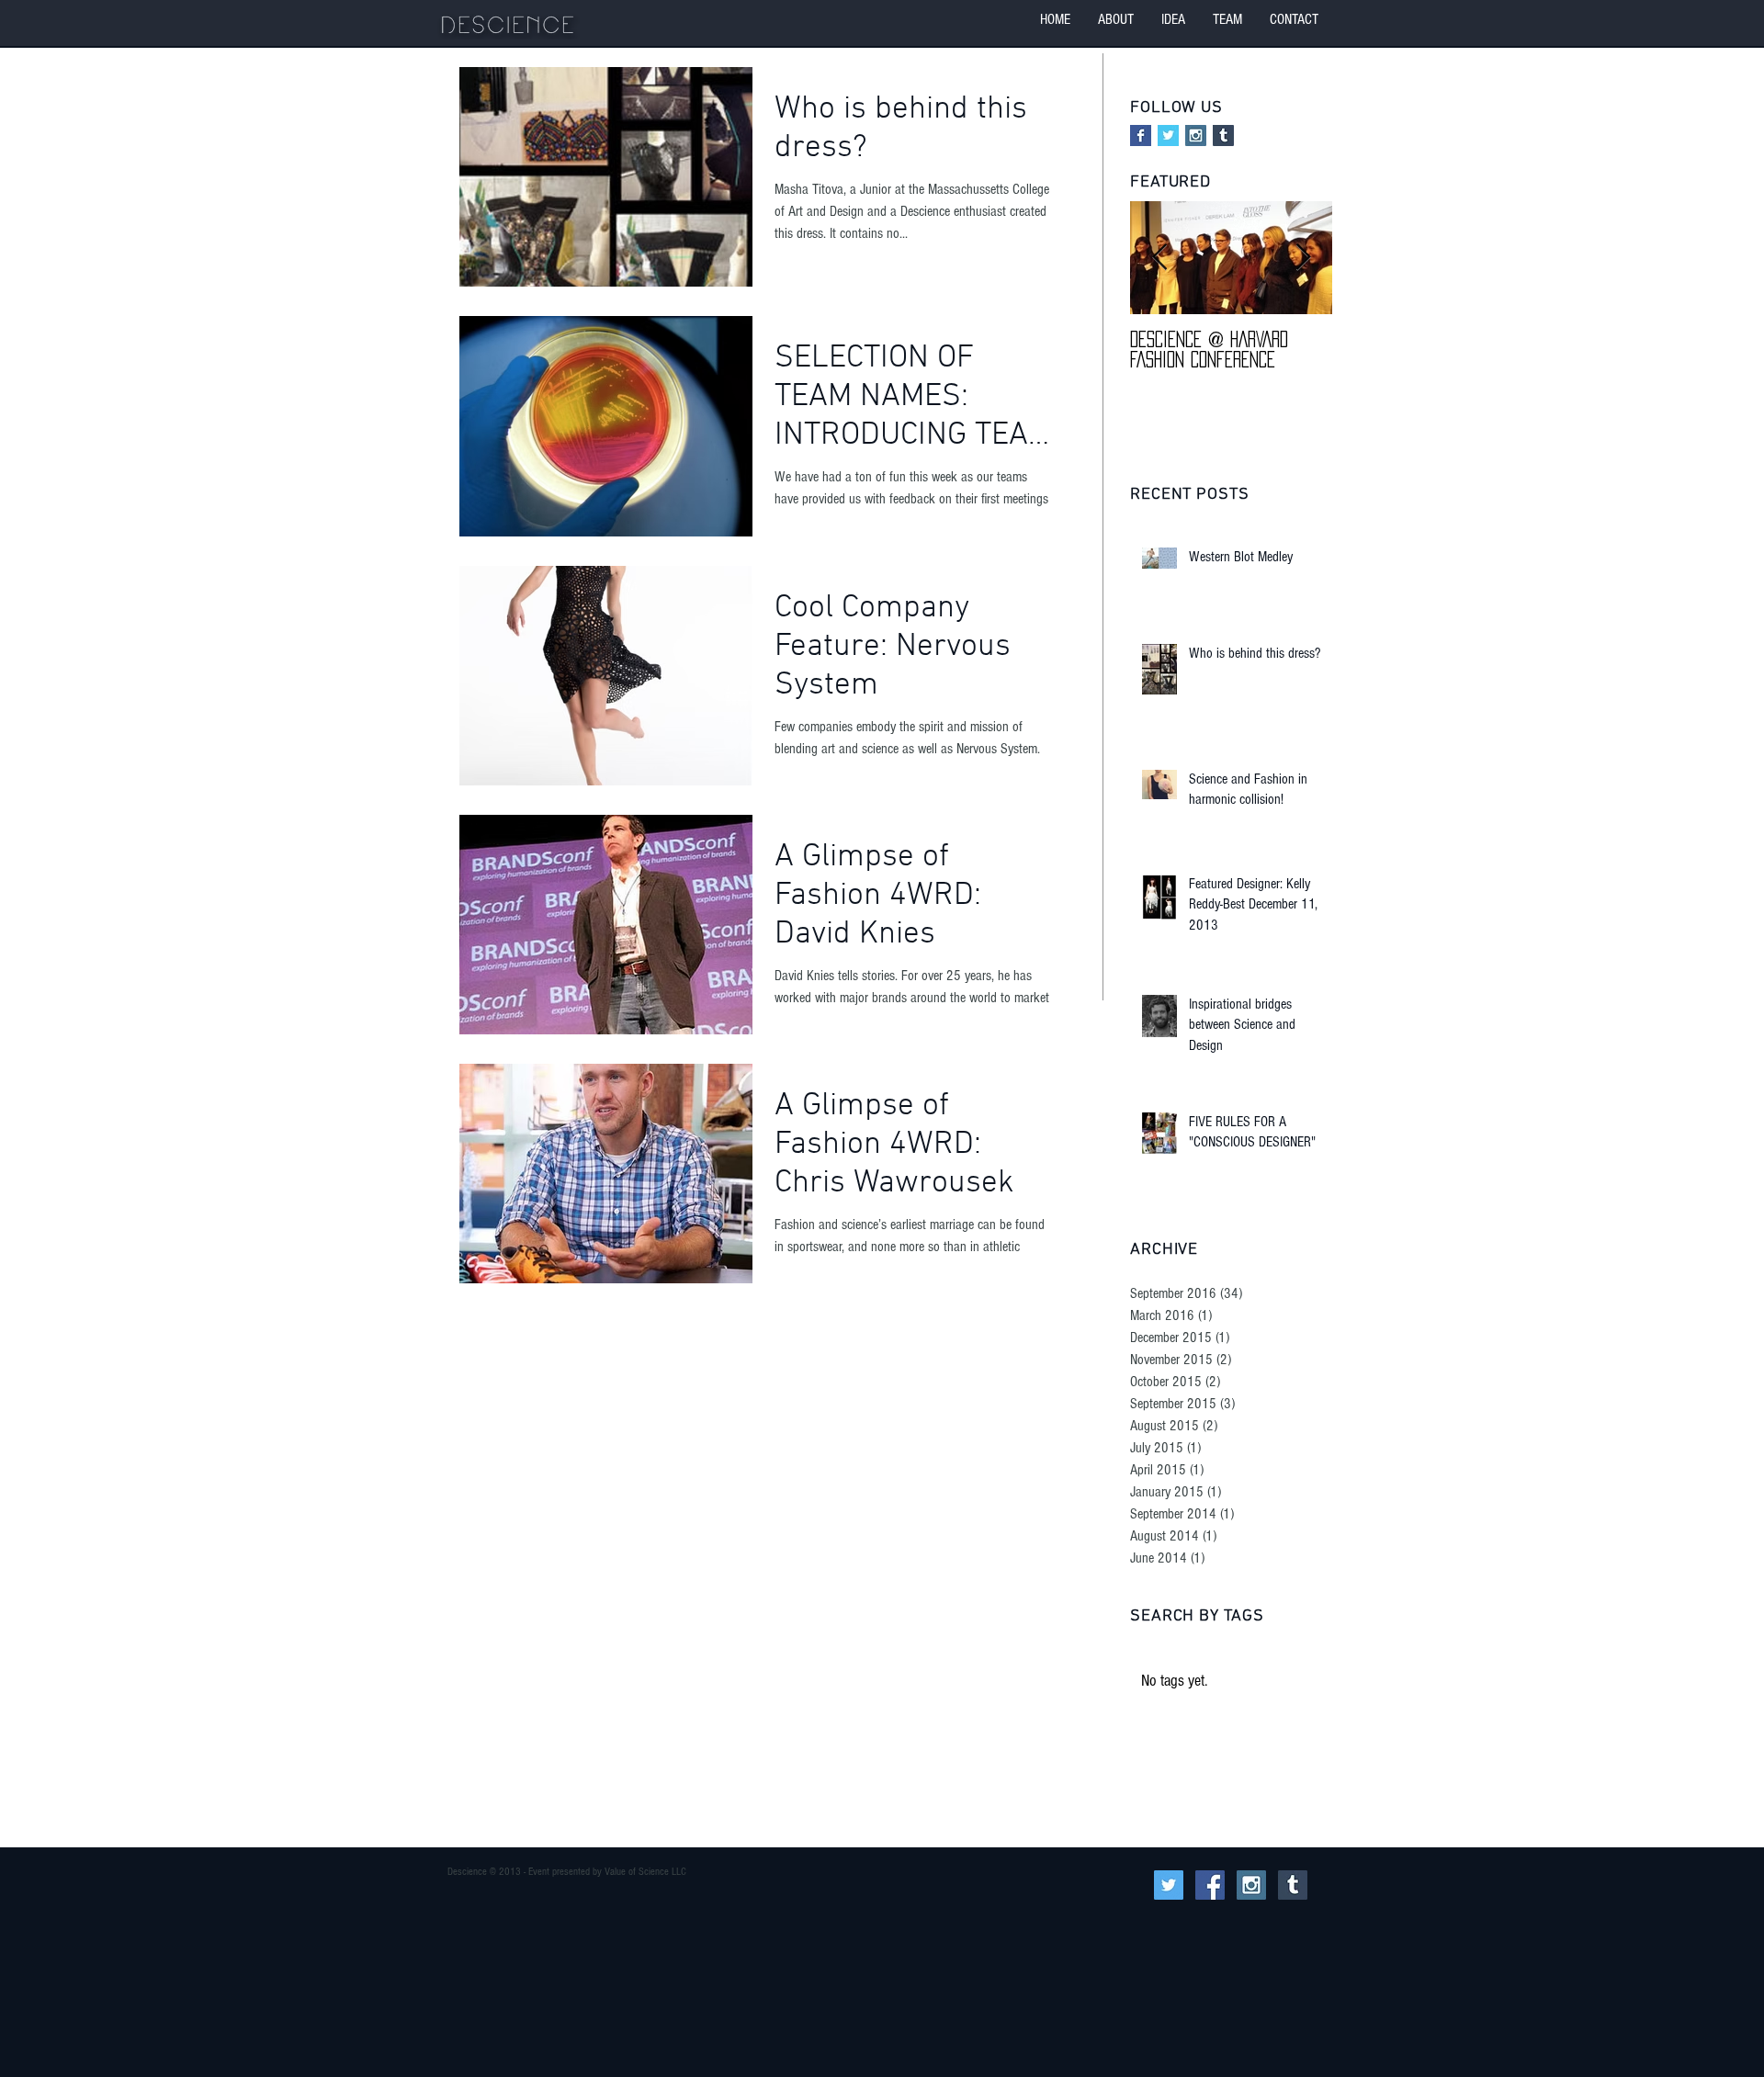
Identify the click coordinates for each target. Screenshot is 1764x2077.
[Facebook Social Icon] (1210, 1885)
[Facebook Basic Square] (1141, 135)
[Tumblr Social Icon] (1223, 135)
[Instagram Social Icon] (1196, 135)
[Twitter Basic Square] (1168, 135)
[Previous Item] (1159, 259)
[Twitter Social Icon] (1169, 1885)
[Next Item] (1303, 259)
